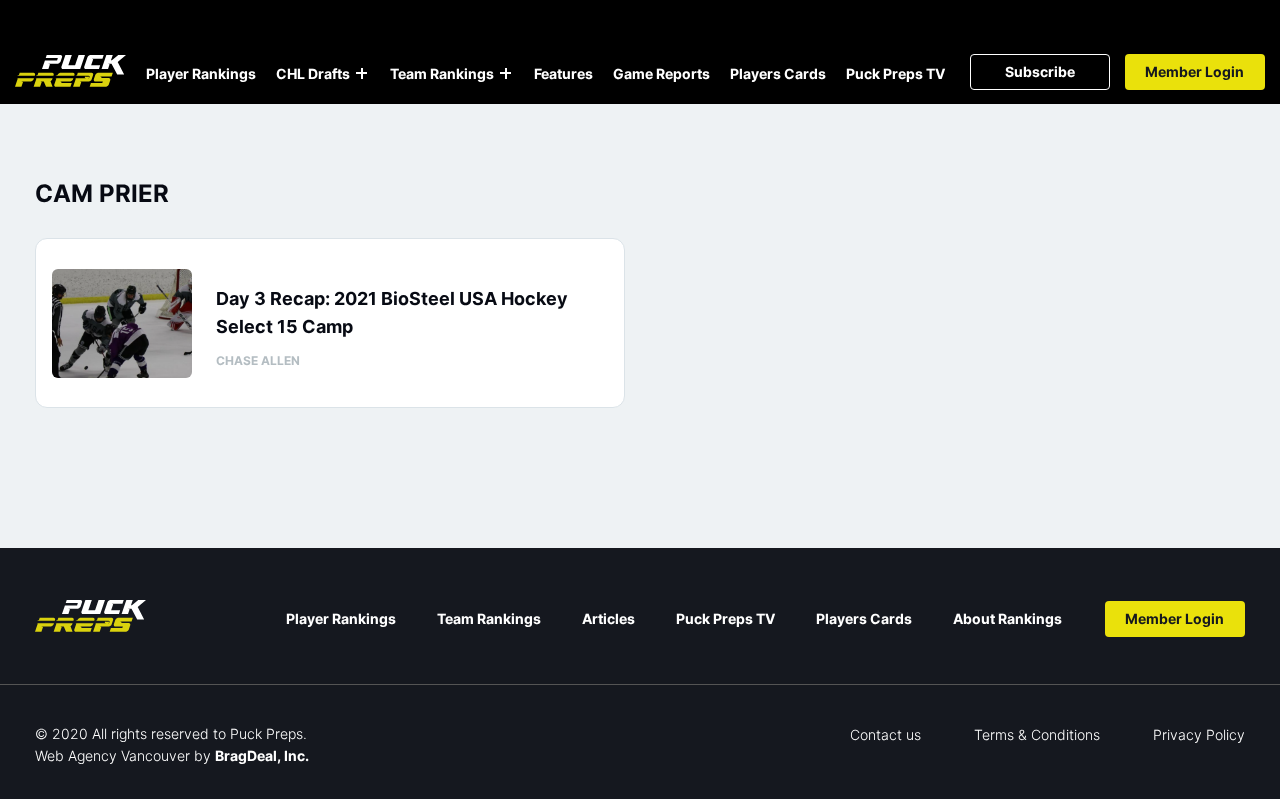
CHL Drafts (313, 73)
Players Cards (778, 73)
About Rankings (1007, 618)
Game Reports (661, 73)
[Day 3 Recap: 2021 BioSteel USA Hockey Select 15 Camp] (122, 323)
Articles (608, 618)
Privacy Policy (1199, 734)
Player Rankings (201, 73)
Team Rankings (442, 73)
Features (563, 73)
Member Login (1194, 71)
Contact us (885, 734)
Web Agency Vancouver (112, 755)
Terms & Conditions (1037, 734)
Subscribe (1040, 71)
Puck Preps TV (895, 73)
